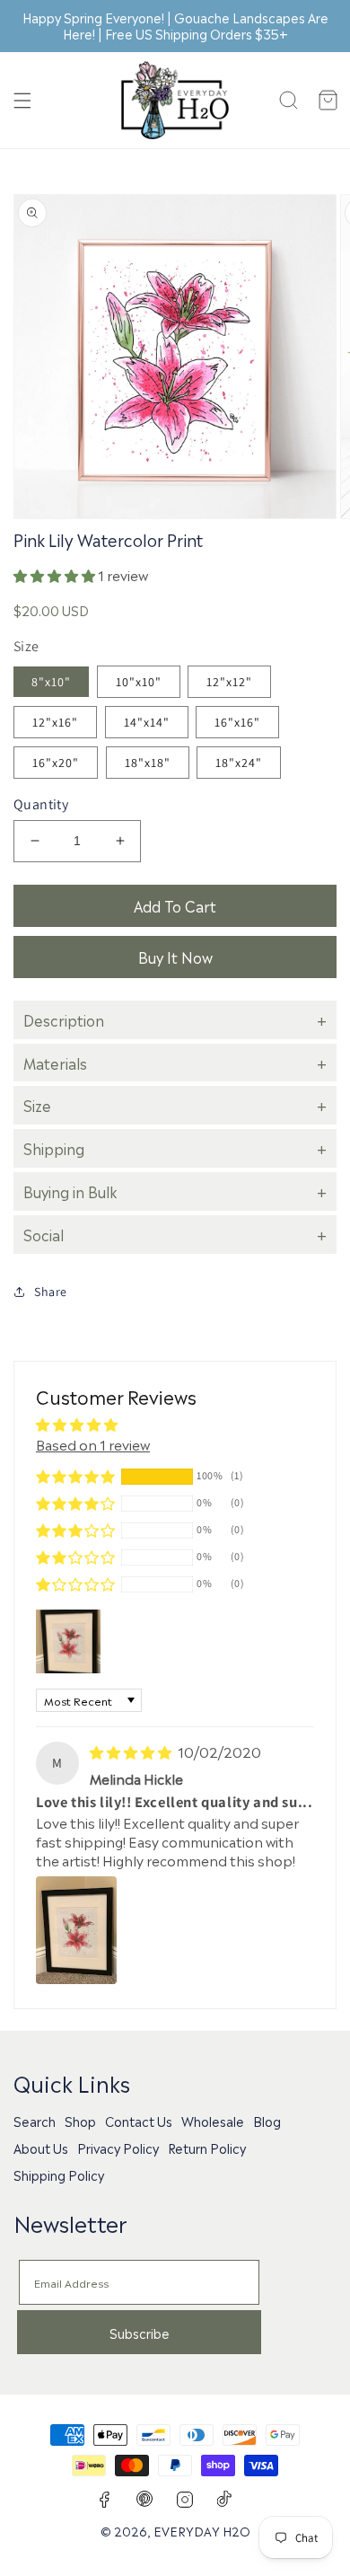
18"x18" (148, 763)
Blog (267, 2121)
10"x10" (139, 682)
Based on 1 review (93, 1444)
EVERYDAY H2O (202, 2530)
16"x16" (237, 722)
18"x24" (239, 763)
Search (35, 2121)
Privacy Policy (118, 2148)
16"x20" (56, 763)
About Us (41, 2148)
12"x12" (229, 682)
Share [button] (51, 1292)
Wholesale (213, 2121)
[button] (22, 101)
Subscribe (140, 2333)
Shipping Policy (59, 2175)
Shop (80, 2121)
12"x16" (55, 722)
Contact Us (139, 2121)
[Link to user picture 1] (76, 1930)
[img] (132, 1751)
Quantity (41, 804)
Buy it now (175, 957)
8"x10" (51, 682)
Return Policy (207, 2148)
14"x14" (147, 722)
